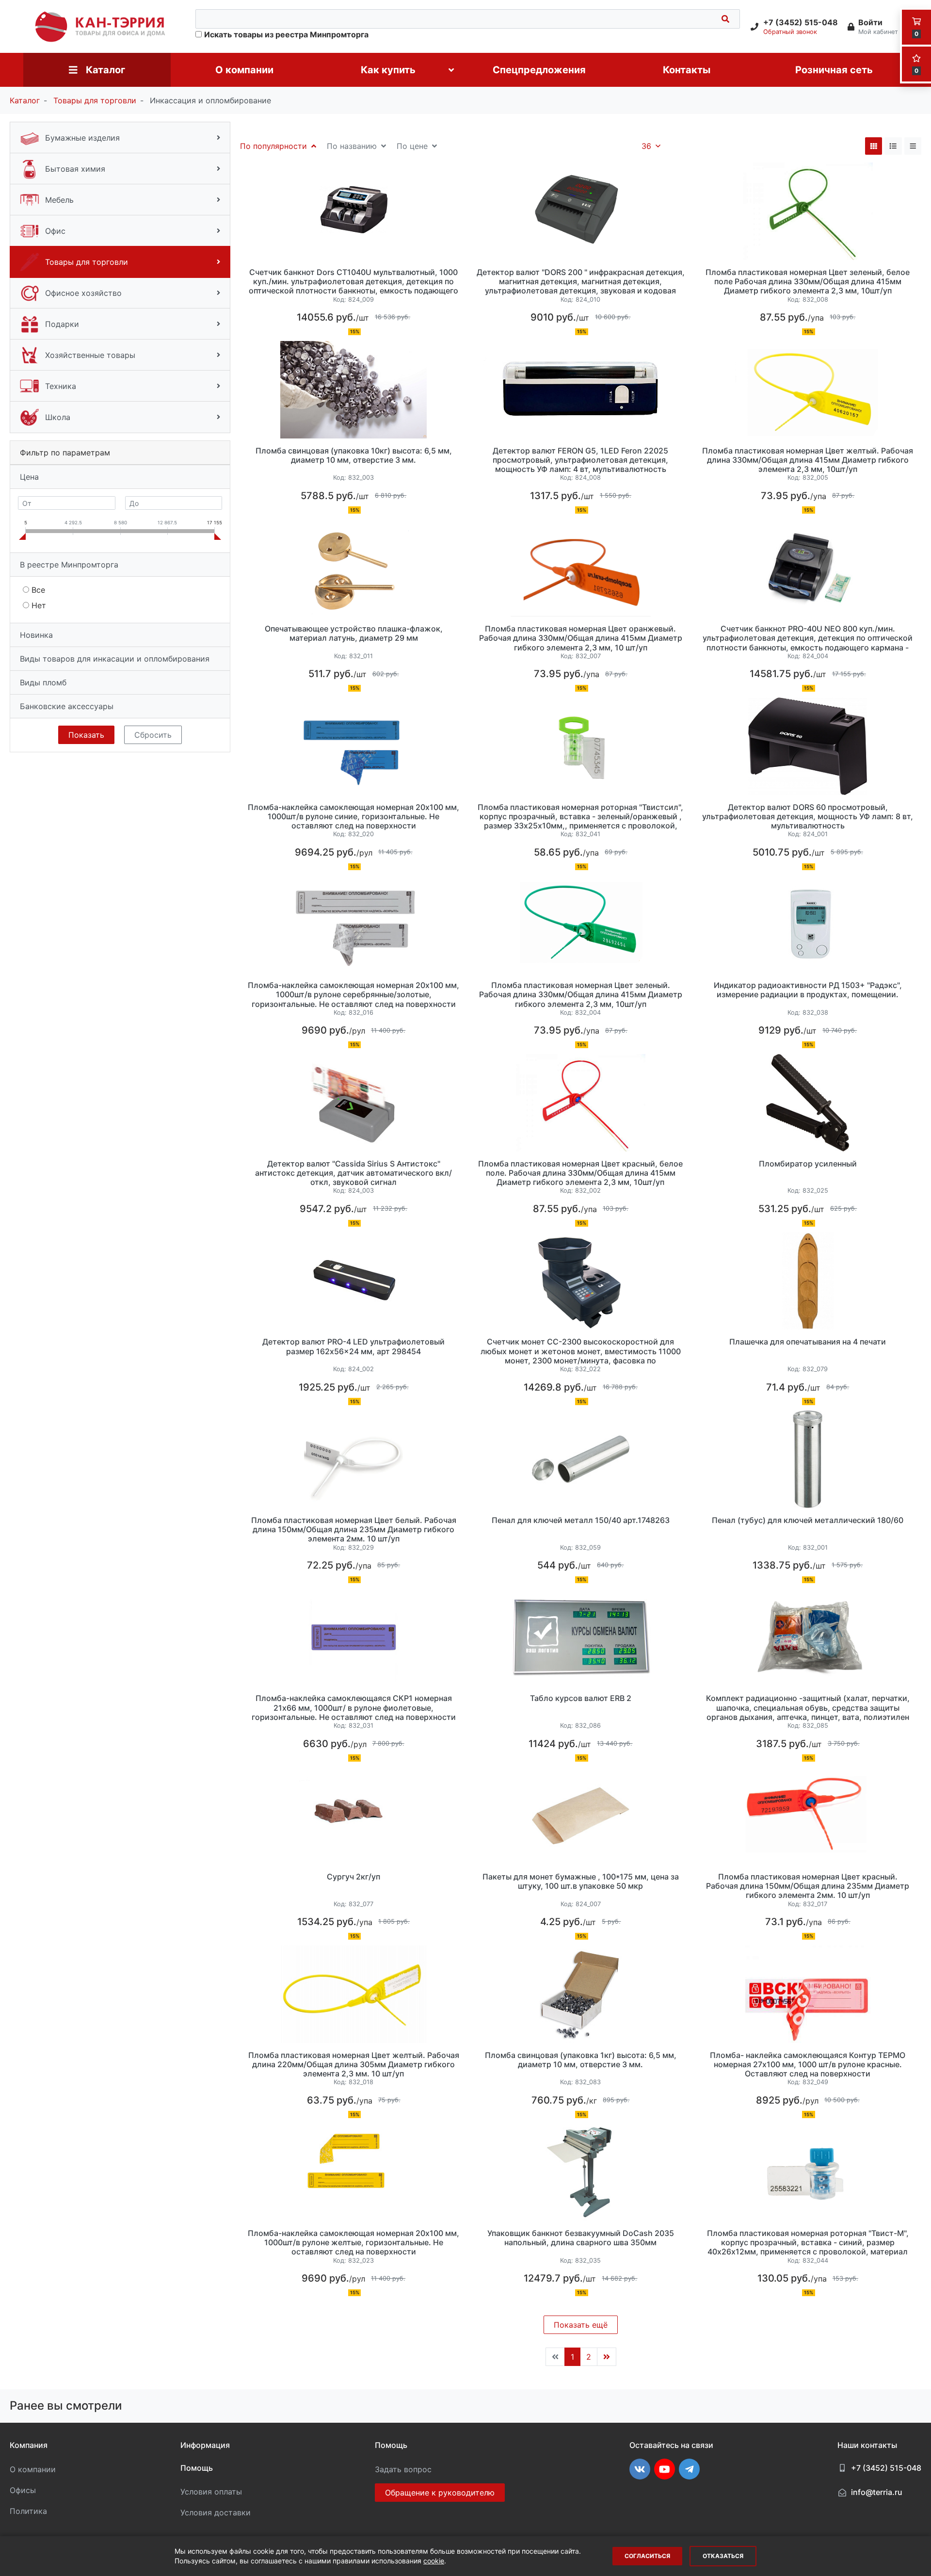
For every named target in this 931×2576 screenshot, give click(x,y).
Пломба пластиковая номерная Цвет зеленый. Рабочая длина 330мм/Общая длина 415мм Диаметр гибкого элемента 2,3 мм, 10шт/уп (581, 995)
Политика (28, 2511)
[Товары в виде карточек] (874, 146)
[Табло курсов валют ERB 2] (580, 1638)
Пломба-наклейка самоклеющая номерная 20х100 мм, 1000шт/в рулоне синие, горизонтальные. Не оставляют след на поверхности (353, 817)
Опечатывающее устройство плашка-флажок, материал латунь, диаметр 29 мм (354, 633)
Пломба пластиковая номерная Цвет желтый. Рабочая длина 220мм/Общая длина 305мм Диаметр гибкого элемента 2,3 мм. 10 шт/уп (354, 2065)
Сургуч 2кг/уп (353, 1877)
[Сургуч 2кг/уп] (353, 1816)
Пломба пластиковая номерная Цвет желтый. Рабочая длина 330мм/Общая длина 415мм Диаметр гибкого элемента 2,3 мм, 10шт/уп (808, 460)
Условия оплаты (211, 2492)
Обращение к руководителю (440, 2493)
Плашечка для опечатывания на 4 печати (808, 1342)
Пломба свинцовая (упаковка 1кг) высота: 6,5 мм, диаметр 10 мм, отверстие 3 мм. (581, 2060)
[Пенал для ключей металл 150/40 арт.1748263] (580, 1459)
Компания (29, 2445)
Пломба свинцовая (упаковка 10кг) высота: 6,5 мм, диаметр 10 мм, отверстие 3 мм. (354, 455)
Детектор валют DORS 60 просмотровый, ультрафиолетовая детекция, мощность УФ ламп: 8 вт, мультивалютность (808, 817)
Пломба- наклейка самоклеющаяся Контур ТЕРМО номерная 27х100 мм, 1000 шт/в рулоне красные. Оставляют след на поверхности (808, 2065)
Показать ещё (581, 2325)
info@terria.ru (877, 2492)
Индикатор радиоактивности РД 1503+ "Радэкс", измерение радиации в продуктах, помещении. (808, 990)
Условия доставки (216, 2512)
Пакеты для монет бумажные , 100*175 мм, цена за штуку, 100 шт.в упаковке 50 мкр (581, 1881)
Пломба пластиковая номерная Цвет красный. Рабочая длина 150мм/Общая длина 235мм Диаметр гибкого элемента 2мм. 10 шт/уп (808, 1886)
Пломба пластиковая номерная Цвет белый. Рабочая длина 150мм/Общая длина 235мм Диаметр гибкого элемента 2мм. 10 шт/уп (354, 1530)
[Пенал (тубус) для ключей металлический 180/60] (808, 1459)
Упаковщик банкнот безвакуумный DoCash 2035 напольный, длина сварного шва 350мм (581, 2238)
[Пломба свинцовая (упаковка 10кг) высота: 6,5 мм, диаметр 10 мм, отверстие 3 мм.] (353, 390)
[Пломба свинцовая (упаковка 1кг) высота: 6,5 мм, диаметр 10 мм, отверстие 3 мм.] (580, 1994)
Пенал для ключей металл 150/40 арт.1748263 (581, 1520)
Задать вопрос (403, 2469)
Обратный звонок (790, 32)
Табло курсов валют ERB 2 (581, 1698)
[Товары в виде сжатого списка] (913, 146)
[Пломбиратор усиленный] (808, 1103)
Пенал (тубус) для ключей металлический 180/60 (808, 1520)
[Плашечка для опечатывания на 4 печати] (808, 1281)
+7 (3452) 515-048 (886, 2468)
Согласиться (647, 2556)
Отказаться (723, 2556)
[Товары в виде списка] (893, 146)
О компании (33, 2469)
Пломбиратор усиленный (808, 1164)
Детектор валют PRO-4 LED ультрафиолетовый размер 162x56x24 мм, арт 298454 (353, 1346)
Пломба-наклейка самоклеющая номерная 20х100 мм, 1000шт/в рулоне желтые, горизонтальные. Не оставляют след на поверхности (353, 2243)
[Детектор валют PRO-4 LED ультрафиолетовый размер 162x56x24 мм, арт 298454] (353, 1281)
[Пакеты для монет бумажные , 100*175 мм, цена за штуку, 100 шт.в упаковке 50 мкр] (580, 1816)
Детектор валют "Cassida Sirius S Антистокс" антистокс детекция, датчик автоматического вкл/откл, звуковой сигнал (353, 1173)
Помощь (197, 2468)
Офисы (23, 2490)
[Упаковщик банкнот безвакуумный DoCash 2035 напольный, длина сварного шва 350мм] (580, 2172)
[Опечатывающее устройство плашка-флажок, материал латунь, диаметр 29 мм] (353, 568)
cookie (434, 2561)
